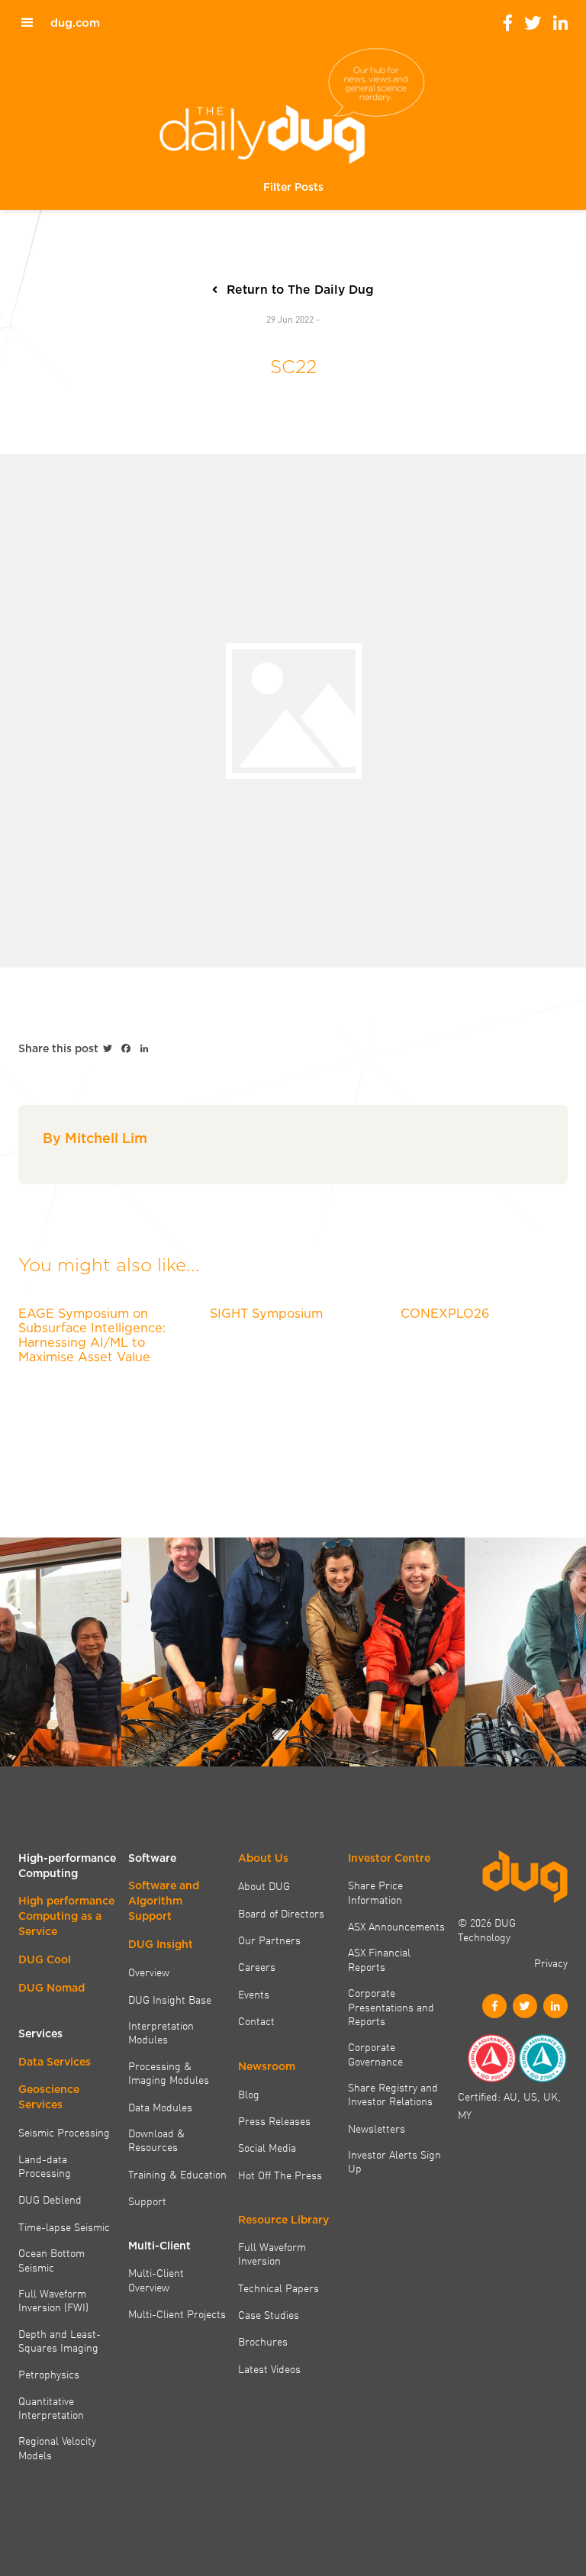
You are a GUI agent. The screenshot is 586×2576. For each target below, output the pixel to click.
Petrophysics (49, 2374)
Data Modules (160, 2107)
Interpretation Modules (161, 2032)
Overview (149, 1972)
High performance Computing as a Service (66, 1916)
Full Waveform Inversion (272, 2254)
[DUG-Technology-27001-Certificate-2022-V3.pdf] (543, 2058)
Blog (249, 2094)
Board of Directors (281, 1913)
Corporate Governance (375, 2054)
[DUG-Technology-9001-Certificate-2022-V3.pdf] (491, 2058)
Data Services (55, 2062)
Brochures (263, 2341)
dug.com (75, 23)
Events (254, 1994)
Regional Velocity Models (57, 2447)
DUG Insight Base (170, 1999)
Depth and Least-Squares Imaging (60, 2341)
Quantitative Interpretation (51, 2408)
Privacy (551, 1963)
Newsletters (377, 2128)
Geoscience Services (49, 2097)
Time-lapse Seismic (64, 2227)
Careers (257, 1966)
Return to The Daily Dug (300, 290)
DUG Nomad (52, 1988)
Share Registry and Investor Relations (393, 2094)
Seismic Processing (64, 2132)
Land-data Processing (45, 2166)
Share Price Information (375, 1892)
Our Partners (269, 1940)
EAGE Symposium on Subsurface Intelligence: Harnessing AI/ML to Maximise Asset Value (92, 1335)
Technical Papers (279, 2288)
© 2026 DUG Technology (487, 1929)
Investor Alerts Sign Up (394, 2161)
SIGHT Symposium (266, 1313)
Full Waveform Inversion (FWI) (53, 2300)
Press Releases (274, 2120)
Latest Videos (269, 2368)
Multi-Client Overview (156, 2280)
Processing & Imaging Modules (169, 2073)
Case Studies (269, 2314)
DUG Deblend (50, 2199)
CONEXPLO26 (445, 1313)
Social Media (267, 2147)
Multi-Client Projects (177, 2314)
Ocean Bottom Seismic (52, 2260)
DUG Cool (45, 1959)
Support (147, 2201)
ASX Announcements (396, 1926)
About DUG (264, 1885)
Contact (256, 2021)
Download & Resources (156, 2140)
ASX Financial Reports (379, 1959)
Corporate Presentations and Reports (391, 2006)
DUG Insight (161, 1944)
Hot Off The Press (280, 2175)
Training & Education (177, 2174)
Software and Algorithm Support (164, 1901)
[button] (293, 187)
